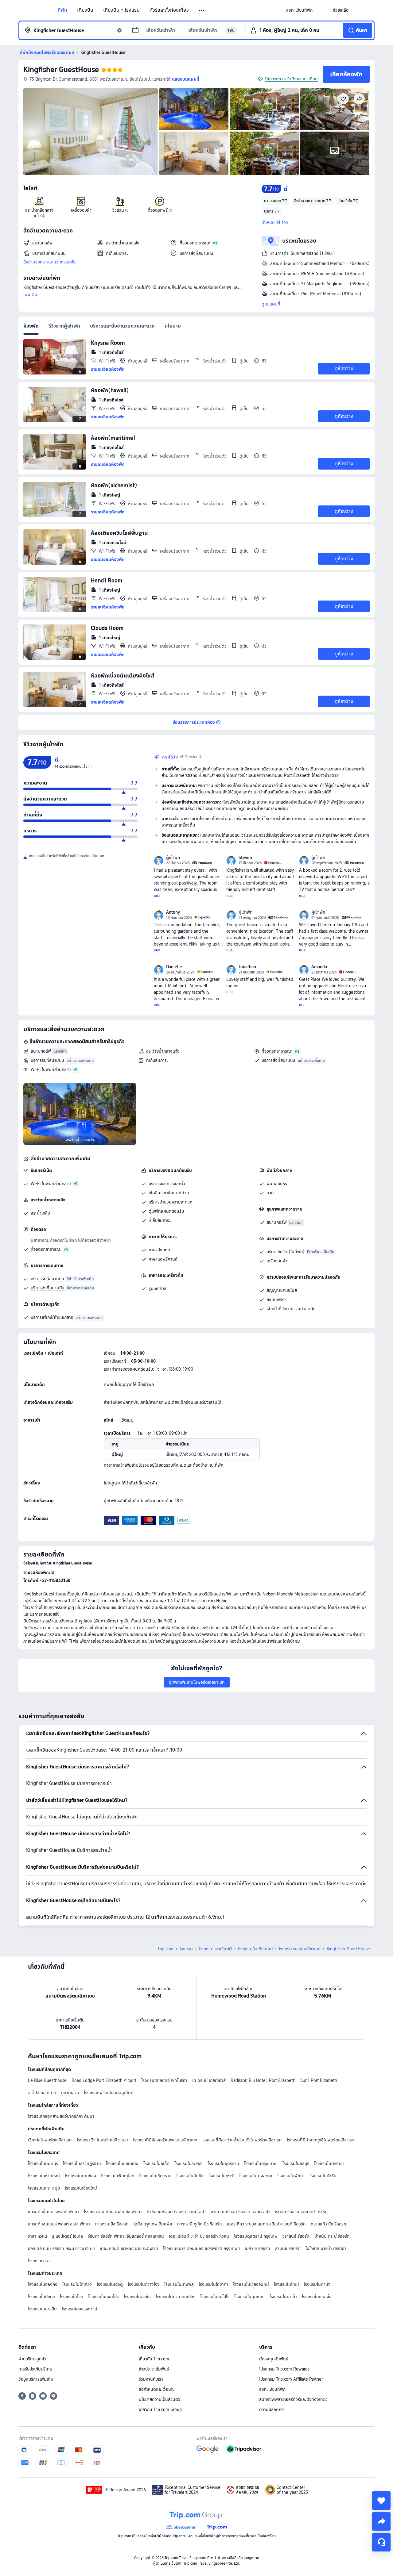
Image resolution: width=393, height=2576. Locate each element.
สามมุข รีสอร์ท (288, 2248)
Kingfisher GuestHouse (61, 69)
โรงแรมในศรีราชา (329, 2163)
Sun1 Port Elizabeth (319, 2080)
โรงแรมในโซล (72, 2297)
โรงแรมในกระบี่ (221, 2176)
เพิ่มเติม (30, 294)
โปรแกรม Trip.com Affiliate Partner (291, 2379)
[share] (381, 2521)
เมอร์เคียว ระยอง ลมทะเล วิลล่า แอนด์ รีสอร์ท (266, 2224)
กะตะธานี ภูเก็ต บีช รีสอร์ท (200, 2224)
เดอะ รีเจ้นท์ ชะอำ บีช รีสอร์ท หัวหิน (199, 2236)
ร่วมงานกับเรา (151, 2379)
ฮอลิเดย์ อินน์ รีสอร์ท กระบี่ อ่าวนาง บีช (61, 2248)
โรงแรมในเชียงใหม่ (81, 2188)
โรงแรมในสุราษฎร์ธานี (82, 2163)
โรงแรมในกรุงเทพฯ (261, 2163)
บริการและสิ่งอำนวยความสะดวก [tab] (122, 326)
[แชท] (381, 2542)
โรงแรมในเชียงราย (155, 2176)
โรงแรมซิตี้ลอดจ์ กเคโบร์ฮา (164, 2080)
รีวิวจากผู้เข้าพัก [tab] (64, 326)
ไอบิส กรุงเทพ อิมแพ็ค (153, 2224)
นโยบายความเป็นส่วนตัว (160, 2399)
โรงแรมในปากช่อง (80, 2176)
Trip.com (165, 1949)
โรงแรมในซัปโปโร (215, 2297)
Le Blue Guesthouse (47, 2080)
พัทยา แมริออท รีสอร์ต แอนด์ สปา (240, 2212)
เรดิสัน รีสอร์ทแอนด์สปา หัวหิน (301, 2212)
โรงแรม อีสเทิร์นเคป (255, 1949)
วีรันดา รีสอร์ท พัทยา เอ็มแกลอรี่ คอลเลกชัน (126, 2236)
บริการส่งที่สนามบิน (278, 1060)
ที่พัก (62, 10)
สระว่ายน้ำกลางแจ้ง (163, 1051)
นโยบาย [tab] (173, 326)
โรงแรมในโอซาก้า (213, 2284)
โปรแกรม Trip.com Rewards (284, 2369)
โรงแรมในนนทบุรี (43, 2163)
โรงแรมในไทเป (286, 2284)
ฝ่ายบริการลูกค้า (32, 2359)
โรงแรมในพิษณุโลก (118, 2176)
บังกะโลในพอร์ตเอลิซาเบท (50, 2140)
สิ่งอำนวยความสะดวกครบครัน (50, 262)
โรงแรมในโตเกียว (77, 2284)
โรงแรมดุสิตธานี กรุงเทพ (256, 2236)
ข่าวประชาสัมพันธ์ (154, 2369)
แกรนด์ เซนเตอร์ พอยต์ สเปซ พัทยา (59, 2224)
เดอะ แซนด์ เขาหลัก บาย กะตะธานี (129, 2248)
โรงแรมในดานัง (317, 2284)
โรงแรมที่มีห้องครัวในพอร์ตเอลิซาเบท (165, 2140)
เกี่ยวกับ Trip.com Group (160, 2409)
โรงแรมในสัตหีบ (190, 2176)
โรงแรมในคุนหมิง (249, 2297)
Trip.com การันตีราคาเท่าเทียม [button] (291, 79)
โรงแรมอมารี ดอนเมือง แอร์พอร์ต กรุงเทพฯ (201, 2248)
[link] (299, 10)
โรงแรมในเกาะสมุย (44, 2188)
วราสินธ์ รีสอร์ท (296, 2236)
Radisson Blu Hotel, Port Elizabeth (263, 2080)
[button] (202, 10)
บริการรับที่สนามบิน (47, 1060)
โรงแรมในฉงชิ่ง (137, 2297)
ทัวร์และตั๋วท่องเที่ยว (169, 10)
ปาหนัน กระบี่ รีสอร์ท (332, 2236)
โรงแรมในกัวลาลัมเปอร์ (175, 2297)
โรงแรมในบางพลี (179, 2284)
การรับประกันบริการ (35, 2369)
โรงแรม (186, 1949)
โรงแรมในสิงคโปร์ (103, 2297)
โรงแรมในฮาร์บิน (42, 2309)
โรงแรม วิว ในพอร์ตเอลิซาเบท (102, 2140)
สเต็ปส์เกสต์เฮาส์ (42, 2093)
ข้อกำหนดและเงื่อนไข (157, 2389)
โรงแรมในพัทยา (291, 2176)
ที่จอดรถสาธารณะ (277, 1051)
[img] (91, 132)
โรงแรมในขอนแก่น (122, 2163)
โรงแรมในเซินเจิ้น (317, 2297)
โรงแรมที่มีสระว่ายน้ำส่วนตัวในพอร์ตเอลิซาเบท (242, 2140)
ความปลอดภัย (271, 2409)
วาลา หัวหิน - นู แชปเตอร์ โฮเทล (55, 2236)
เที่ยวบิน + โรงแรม (121, 10)
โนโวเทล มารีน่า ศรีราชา (326, 2248)
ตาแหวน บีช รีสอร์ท (112, 2224)
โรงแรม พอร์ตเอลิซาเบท (300, 1949)
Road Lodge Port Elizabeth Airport (104, 2080)
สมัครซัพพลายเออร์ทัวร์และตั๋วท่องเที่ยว (293, 2399)
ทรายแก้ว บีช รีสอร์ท (329, 2224)
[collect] (381, 2501)
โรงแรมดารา (39, 2261)
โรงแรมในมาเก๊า (283, 2297)
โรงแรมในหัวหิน (323, 2176)
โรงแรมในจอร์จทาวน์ (80, 2309)
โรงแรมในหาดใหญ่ (44, 2176)
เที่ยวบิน (85, 10)
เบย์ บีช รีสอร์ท (257, 2248)
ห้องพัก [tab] (31, 326)
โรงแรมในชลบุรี (296, 2163)
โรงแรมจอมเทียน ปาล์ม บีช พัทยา (113, 2212)
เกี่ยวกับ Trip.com (154, 2359)
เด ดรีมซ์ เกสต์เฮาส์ (209, 2080)
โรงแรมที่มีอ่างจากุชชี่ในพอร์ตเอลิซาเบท (321, 2140)
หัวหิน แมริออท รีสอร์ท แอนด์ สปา (176, 2212)
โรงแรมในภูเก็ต (156, 2163)
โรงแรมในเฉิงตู (110, 2284)
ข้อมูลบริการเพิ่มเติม (36, 2379)
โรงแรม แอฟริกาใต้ (215, 1949)
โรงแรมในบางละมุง (256, 2176)
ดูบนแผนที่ (271, 304)
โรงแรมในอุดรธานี (223, 2163)
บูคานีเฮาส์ (70, 2093)
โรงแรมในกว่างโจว (144, 2284)
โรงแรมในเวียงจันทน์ (251, 2284)
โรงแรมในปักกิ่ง (41, 2297)
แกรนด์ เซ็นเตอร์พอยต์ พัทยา (53, 2212)
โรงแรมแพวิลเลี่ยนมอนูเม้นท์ (109, 2093)
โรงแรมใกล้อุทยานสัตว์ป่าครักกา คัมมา (61, 2116)
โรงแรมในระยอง (189, 2163)
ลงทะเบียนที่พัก (272, 2389)
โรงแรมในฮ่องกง (43, 2284)
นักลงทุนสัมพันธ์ (274, 2359)
